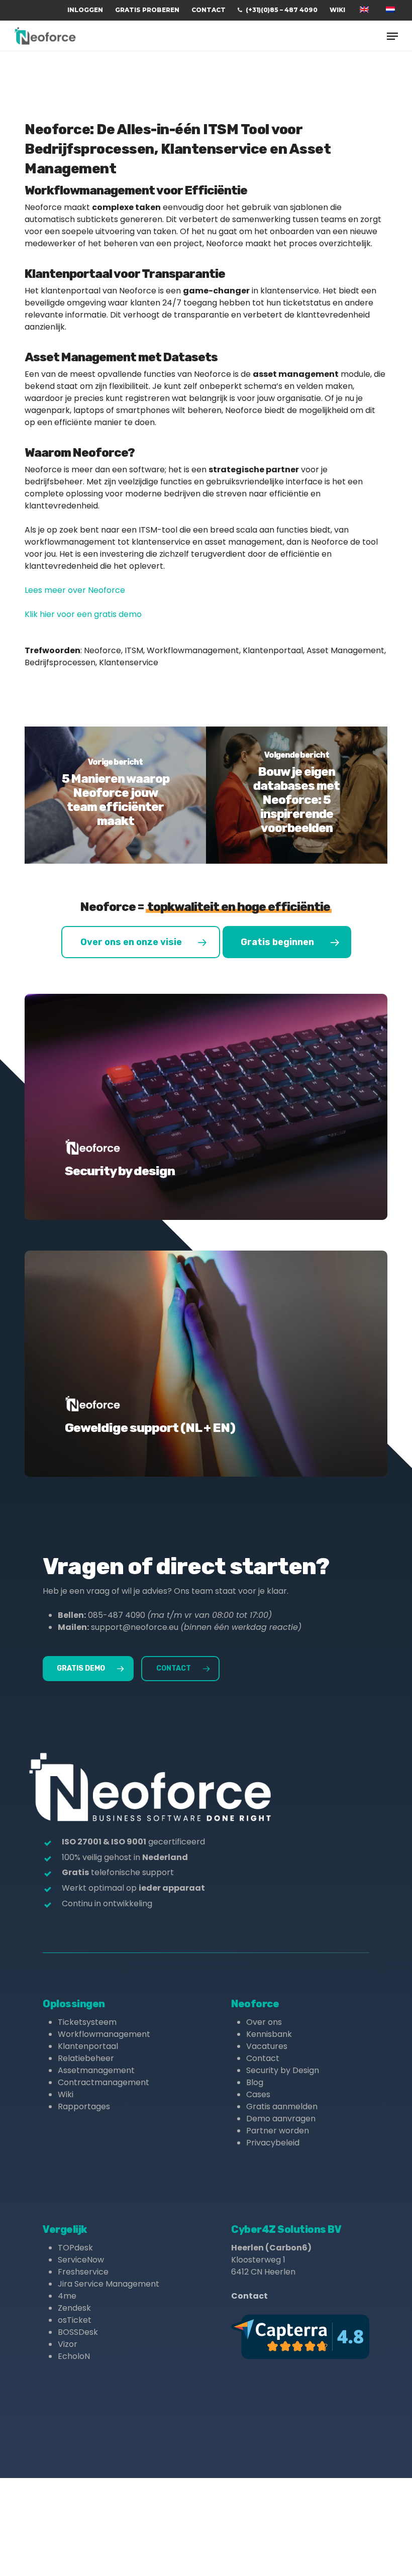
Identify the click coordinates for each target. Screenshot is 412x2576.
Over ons (264, 2022)
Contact (263, 2058)
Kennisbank (269, 2034)
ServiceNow (81, 2260)
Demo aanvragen (281, 2119)
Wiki (66, 2094)
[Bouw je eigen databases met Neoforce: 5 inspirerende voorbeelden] (297, 795)
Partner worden (278, 2131)
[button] (392, 36)
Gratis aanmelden (282, 2106)
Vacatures (267, 2046)
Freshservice (83, 2272)
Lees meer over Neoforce (75, 590)
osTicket (75, 2320)
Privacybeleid (273, 2143)
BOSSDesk (78, 2332)
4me (67, 2296)
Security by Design (283, 2070)
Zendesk (74, 2308)
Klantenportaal (88, 2046)
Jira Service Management (109, 2284)
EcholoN (74, 2356)
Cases (258, 2094)
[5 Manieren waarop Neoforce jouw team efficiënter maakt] (115, 795)
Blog (255, 2082)
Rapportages (84, 2106)
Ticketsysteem (87, 2022)
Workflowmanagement (104, 2034)
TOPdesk (75, 2248)
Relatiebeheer (86, 2058)
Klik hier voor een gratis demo (83, 614)
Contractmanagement (104, 2082)
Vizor (68, 2344)
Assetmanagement (96, 2070)
